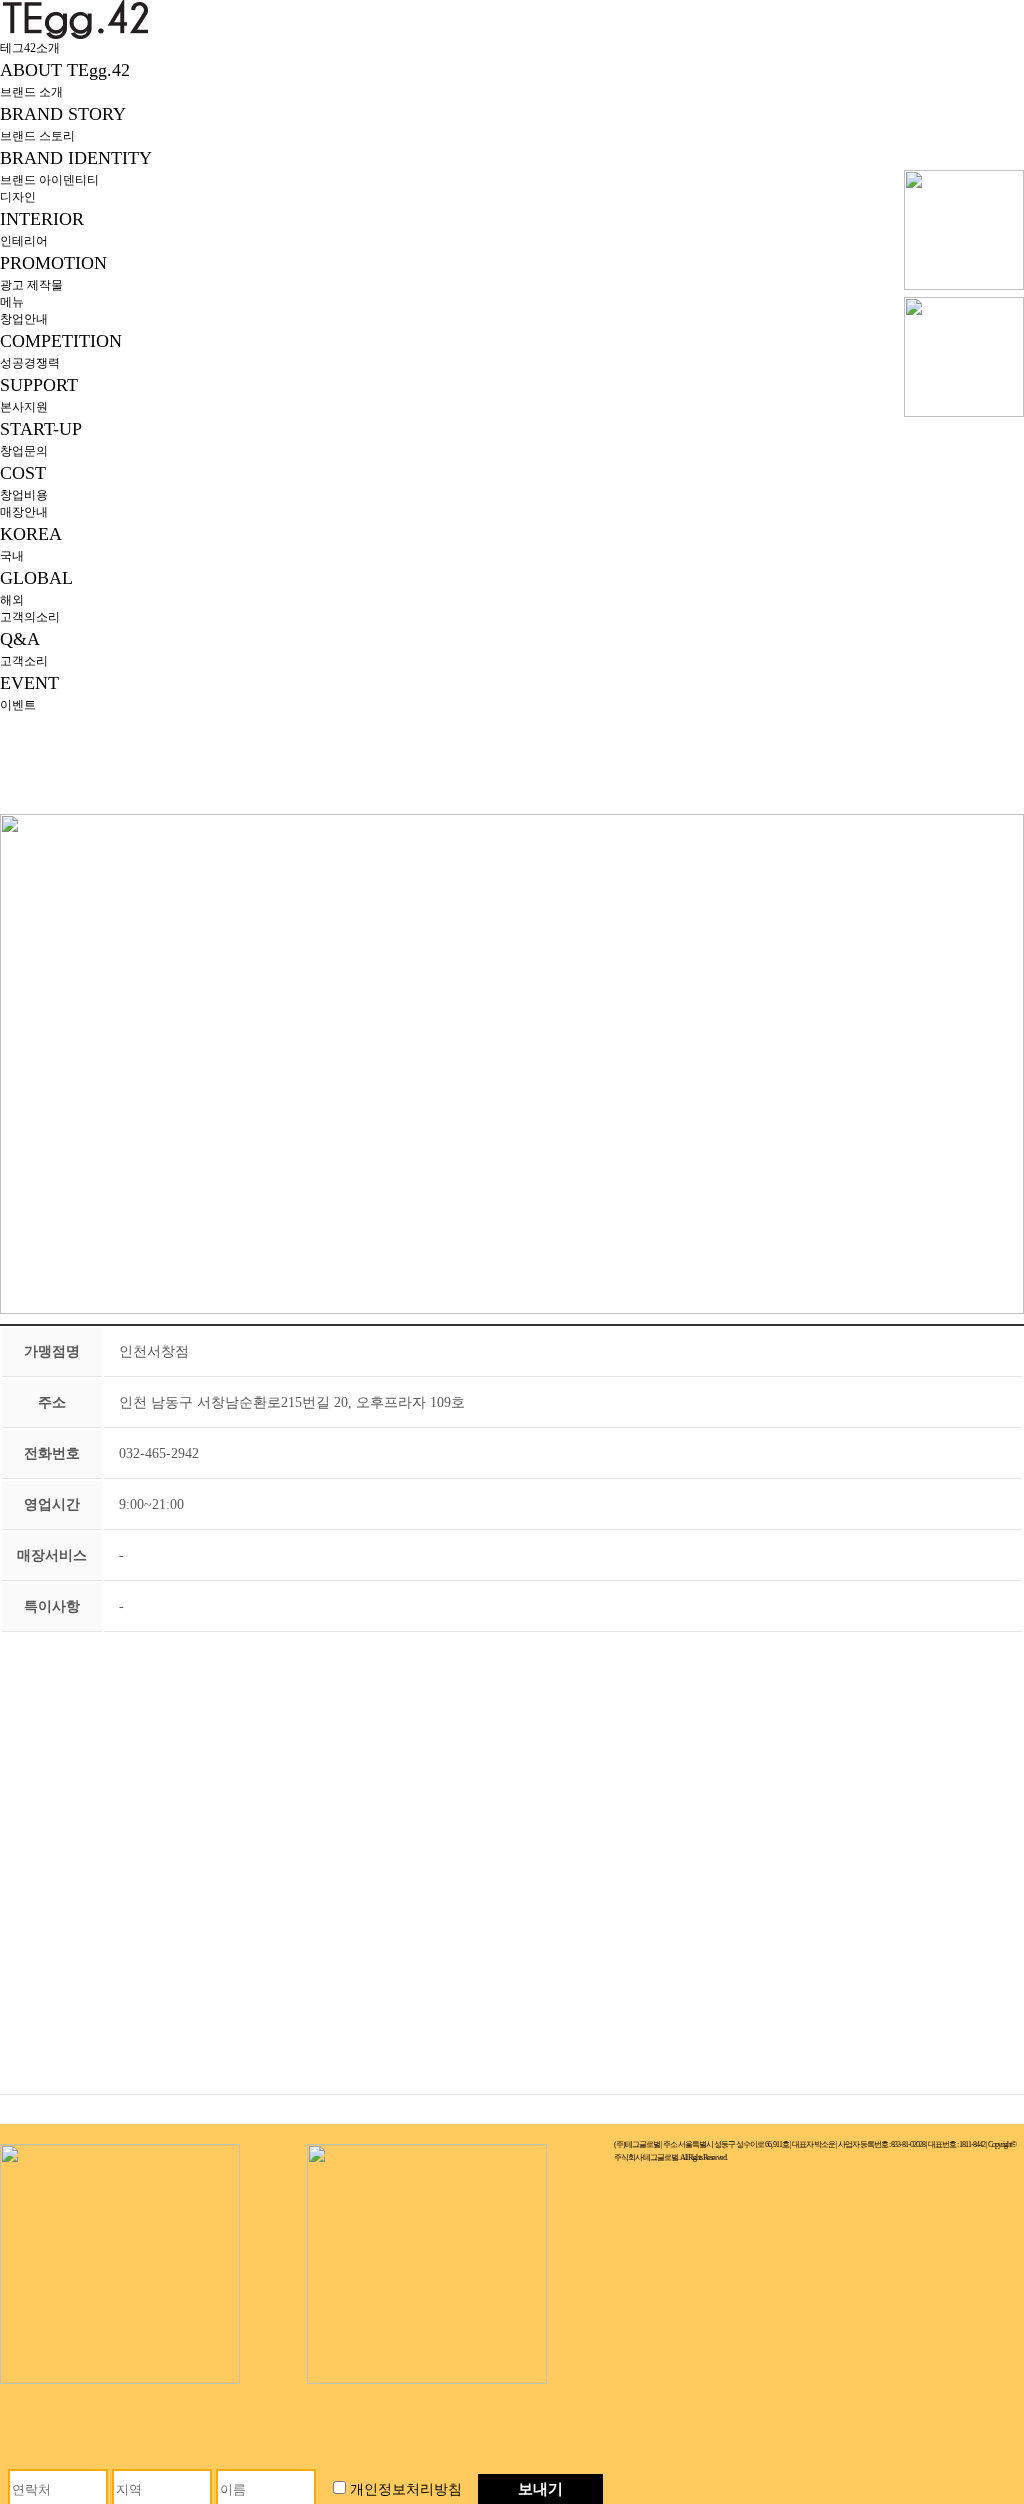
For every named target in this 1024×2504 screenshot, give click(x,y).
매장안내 (24, 512)
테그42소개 (30, 48)
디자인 (18, 197)
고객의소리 (30, 617)
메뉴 (12, 302)
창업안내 (24, 319)
